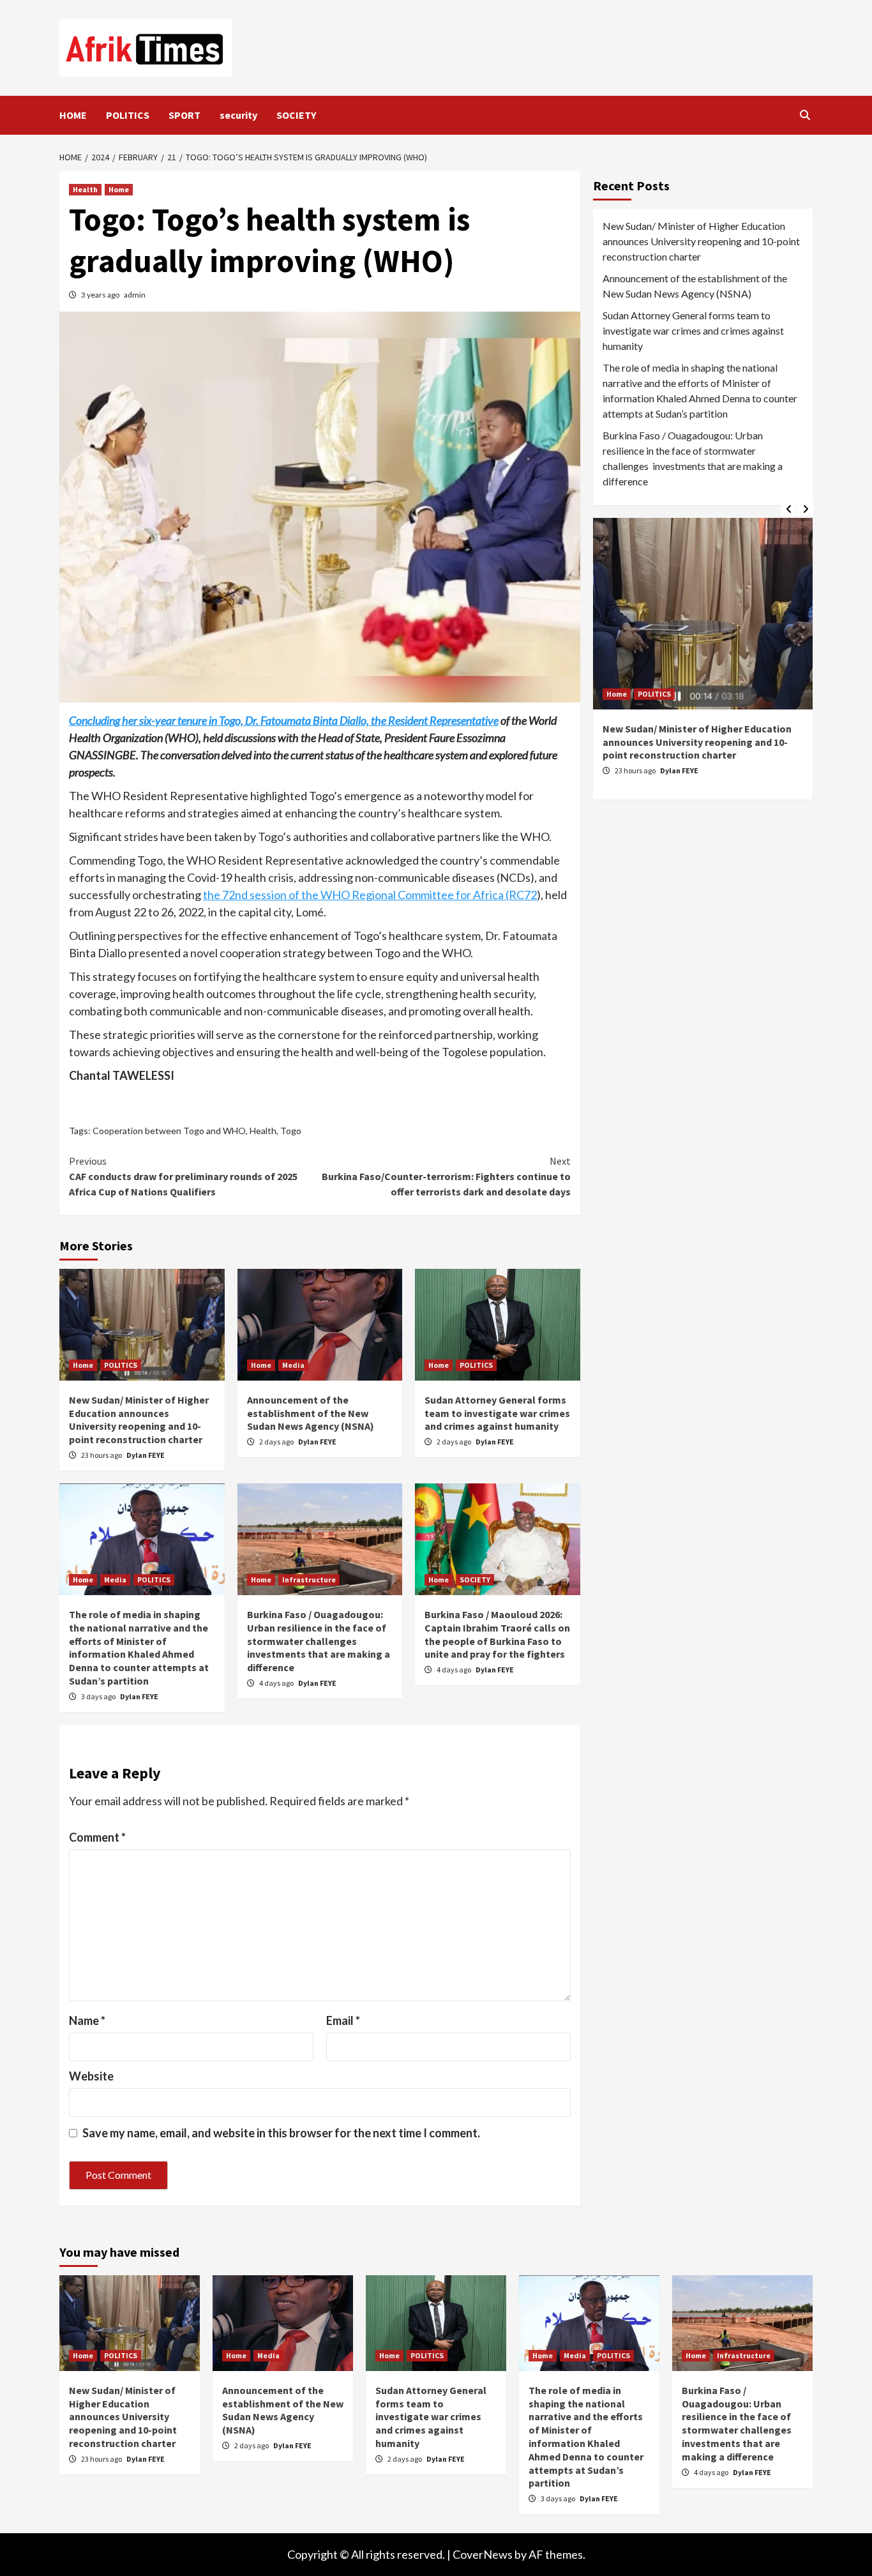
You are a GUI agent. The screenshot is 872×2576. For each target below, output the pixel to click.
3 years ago (101, 295)
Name (87, 2020)
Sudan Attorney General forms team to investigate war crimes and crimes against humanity (497, 1413)
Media (293, 1365)
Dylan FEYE (146, 1455)
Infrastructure (309, 1580)
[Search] (805, 115)
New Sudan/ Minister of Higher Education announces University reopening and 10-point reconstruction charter (139, 1420)
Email (343, 2020)
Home (119, 189)
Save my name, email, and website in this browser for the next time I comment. (281, 2133)
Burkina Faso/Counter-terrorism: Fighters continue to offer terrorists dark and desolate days (446, 1176)
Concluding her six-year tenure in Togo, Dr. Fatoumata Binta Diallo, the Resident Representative (284, 720)
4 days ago (277, 1683)
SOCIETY (296, 115)
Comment (97, 1837)
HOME (73, 115)
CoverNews (483, 2554)
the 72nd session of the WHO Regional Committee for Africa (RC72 (370, 895)
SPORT (184, 115)
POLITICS (128, 115)
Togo (291, 1131)
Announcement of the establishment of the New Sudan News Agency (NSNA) (311, 1413)
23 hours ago (102, 1455)
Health (85, 189)
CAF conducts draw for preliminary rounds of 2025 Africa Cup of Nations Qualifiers (183, 1176)
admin (135, 295)
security (238, 115)
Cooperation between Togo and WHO (169, 1131)
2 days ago (277, 1442)
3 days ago (99, 1696)
